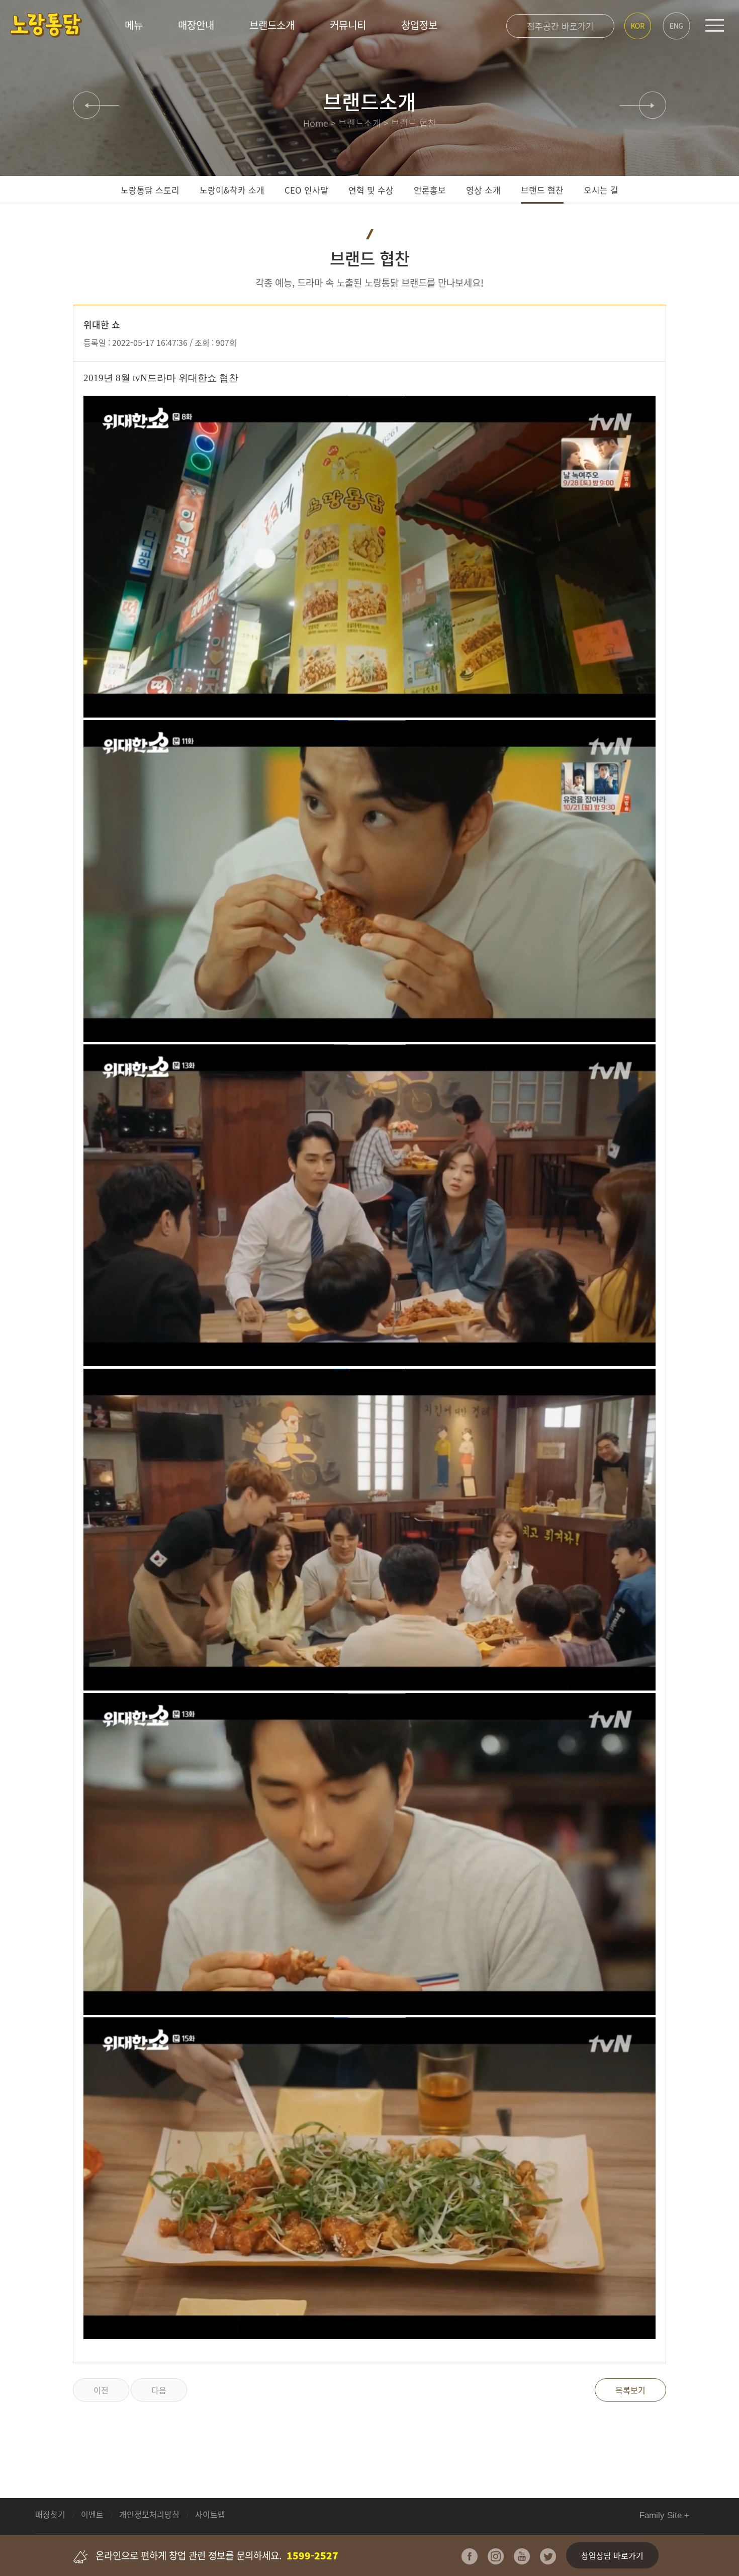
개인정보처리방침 (150, 2514)
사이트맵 (210, 2514)
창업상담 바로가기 (612, 2555)
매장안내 (196, 25)
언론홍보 (430, 190)
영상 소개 (483, 190)
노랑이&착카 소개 (232, 190)
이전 (101, 2390)
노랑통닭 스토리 (150, 190)
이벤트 (93, 2514)
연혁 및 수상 (371, 190)
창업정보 (419, 25)
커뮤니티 (348, 25)
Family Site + (664, 2515)
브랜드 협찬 (542, 190)
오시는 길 (601, 190)
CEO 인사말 (306, 190)
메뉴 (134, 25)
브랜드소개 (272, 25)
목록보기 (630, 2390)
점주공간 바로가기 (560, 26)
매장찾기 (51, 2514)
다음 (159, 2390)
